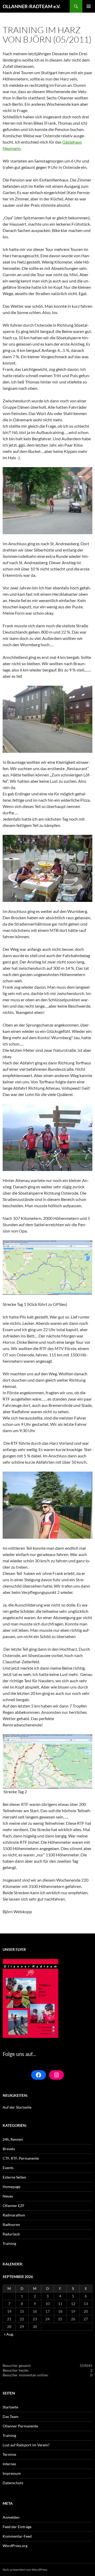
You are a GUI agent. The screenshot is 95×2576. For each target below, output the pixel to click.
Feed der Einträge (17, 2527)
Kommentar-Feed (17, 2536)
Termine (9, 2454)
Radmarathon (14, 2215)
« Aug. (9, 2334)
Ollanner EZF (14, 2206)
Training (9, 2243)
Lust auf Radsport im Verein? (26, 2445)
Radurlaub (11, 2234)
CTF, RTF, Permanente (21, 2158)
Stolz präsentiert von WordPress (25, 2570)
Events (8, 2168)
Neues (8, 2196)
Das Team (11, 2416)
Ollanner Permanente (20, 2426)
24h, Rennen (13, 2139)
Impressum (12, 2473)
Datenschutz (13, 2483)
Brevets (9, 2149)
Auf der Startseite (17, 2107)
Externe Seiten (14, 2177)
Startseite (10, 2407)
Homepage (11, 2187)
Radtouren (11, 2224)
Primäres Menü (89, 6)
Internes (9, 2464)
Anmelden (11, 2517)
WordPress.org (15, 2546)
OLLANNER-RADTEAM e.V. (32, 6)
